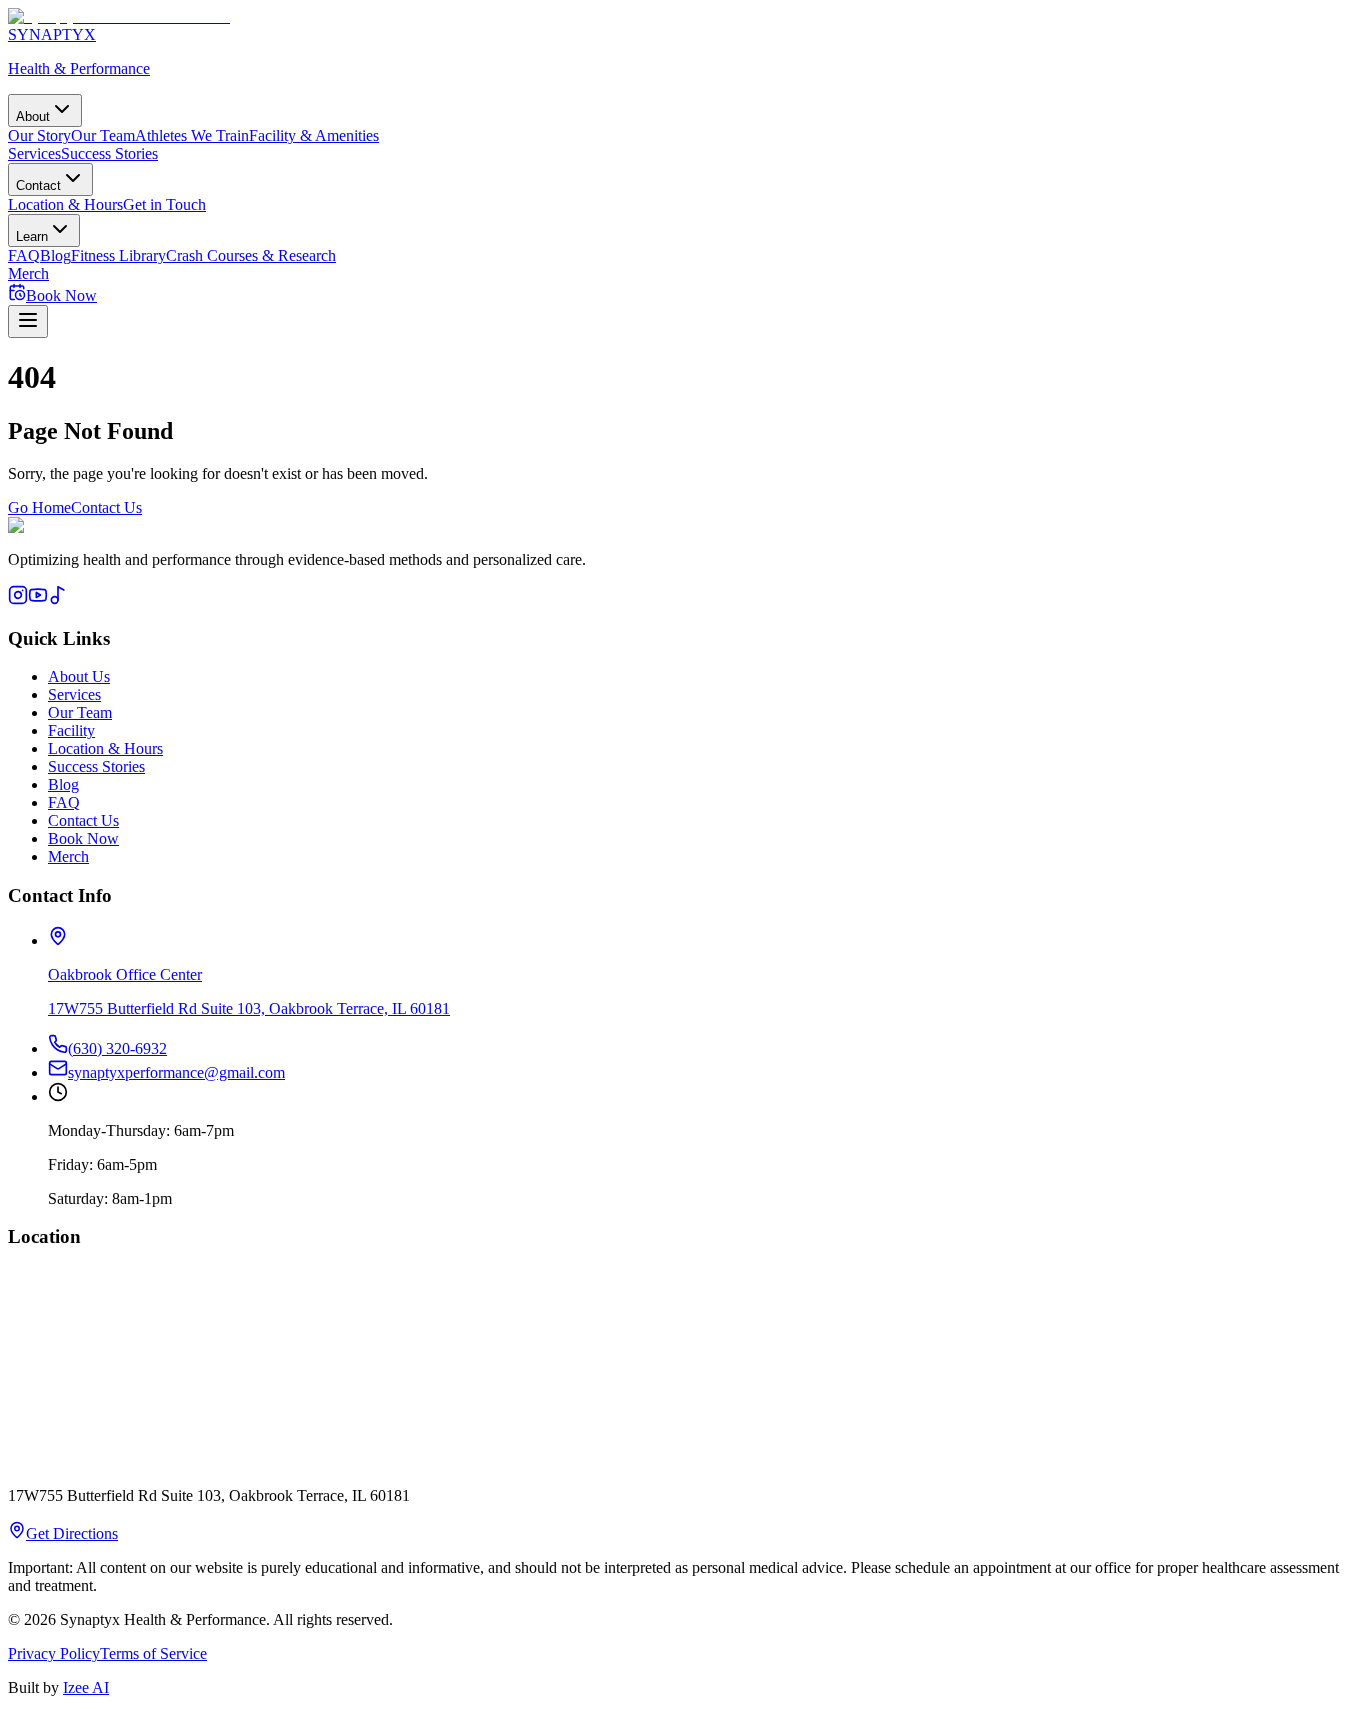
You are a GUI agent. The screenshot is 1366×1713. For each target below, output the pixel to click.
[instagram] (18, 599)
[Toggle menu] (28, 321)
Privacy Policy (54, 1653)
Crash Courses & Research (251, 255)
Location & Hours (65, 204)
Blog (55, 255)
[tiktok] (58, 599)
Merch (28, 273)
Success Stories (109, 153)
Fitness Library (118, 255)
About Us (79, 676)
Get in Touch (164, 204)
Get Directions (72, 1533)
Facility (71, 730)
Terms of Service (153, 1653)
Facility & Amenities (314, 135)
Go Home (39, 507)
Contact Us (106, 507)
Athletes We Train (192, 135)
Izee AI (86, 1687)
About (33, 116)
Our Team (103, 135)
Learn (32, 236)
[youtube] (38, 599)
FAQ (24, 255)
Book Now (83, 838)
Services (34, 153)
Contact (38, 185)
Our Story (39, 135)
